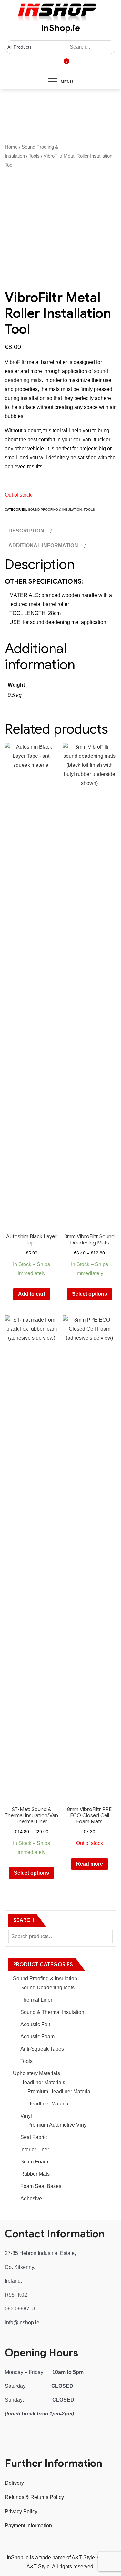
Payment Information (28, 2526)
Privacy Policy (21, 2511)
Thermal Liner (36, 2000)
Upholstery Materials (36, 2073)
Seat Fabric (34, 2137)
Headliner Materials (43, 2082)
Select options (90, 1294)
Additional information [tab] (43, 546)
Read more (90, 1864)
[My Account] (58, 66)
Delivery (14, 2483)
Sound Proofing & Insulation (55, 509)
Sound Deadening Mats (47, 1988)
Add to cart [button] (32, 1294)
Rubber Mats (35, 2174)
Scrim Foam (34, 2162)
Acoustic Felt (35, 2024)
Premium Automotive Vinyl (58, 2125)
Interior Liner (35, 2149)
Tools (34, 156)
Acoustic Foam (37, 2037)
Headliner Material (49, 2104)
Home (11, 147)
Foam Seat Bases (41, 2186)
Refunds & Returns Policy (34, 2497)
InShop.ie (60, 28)
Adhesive (31, 2198)
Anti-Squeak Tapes (42, 2049)
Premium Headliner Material (60, 2091)
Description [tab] (26, 531)
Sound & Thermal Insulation (52, 2012)
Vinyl (26, 2116)
